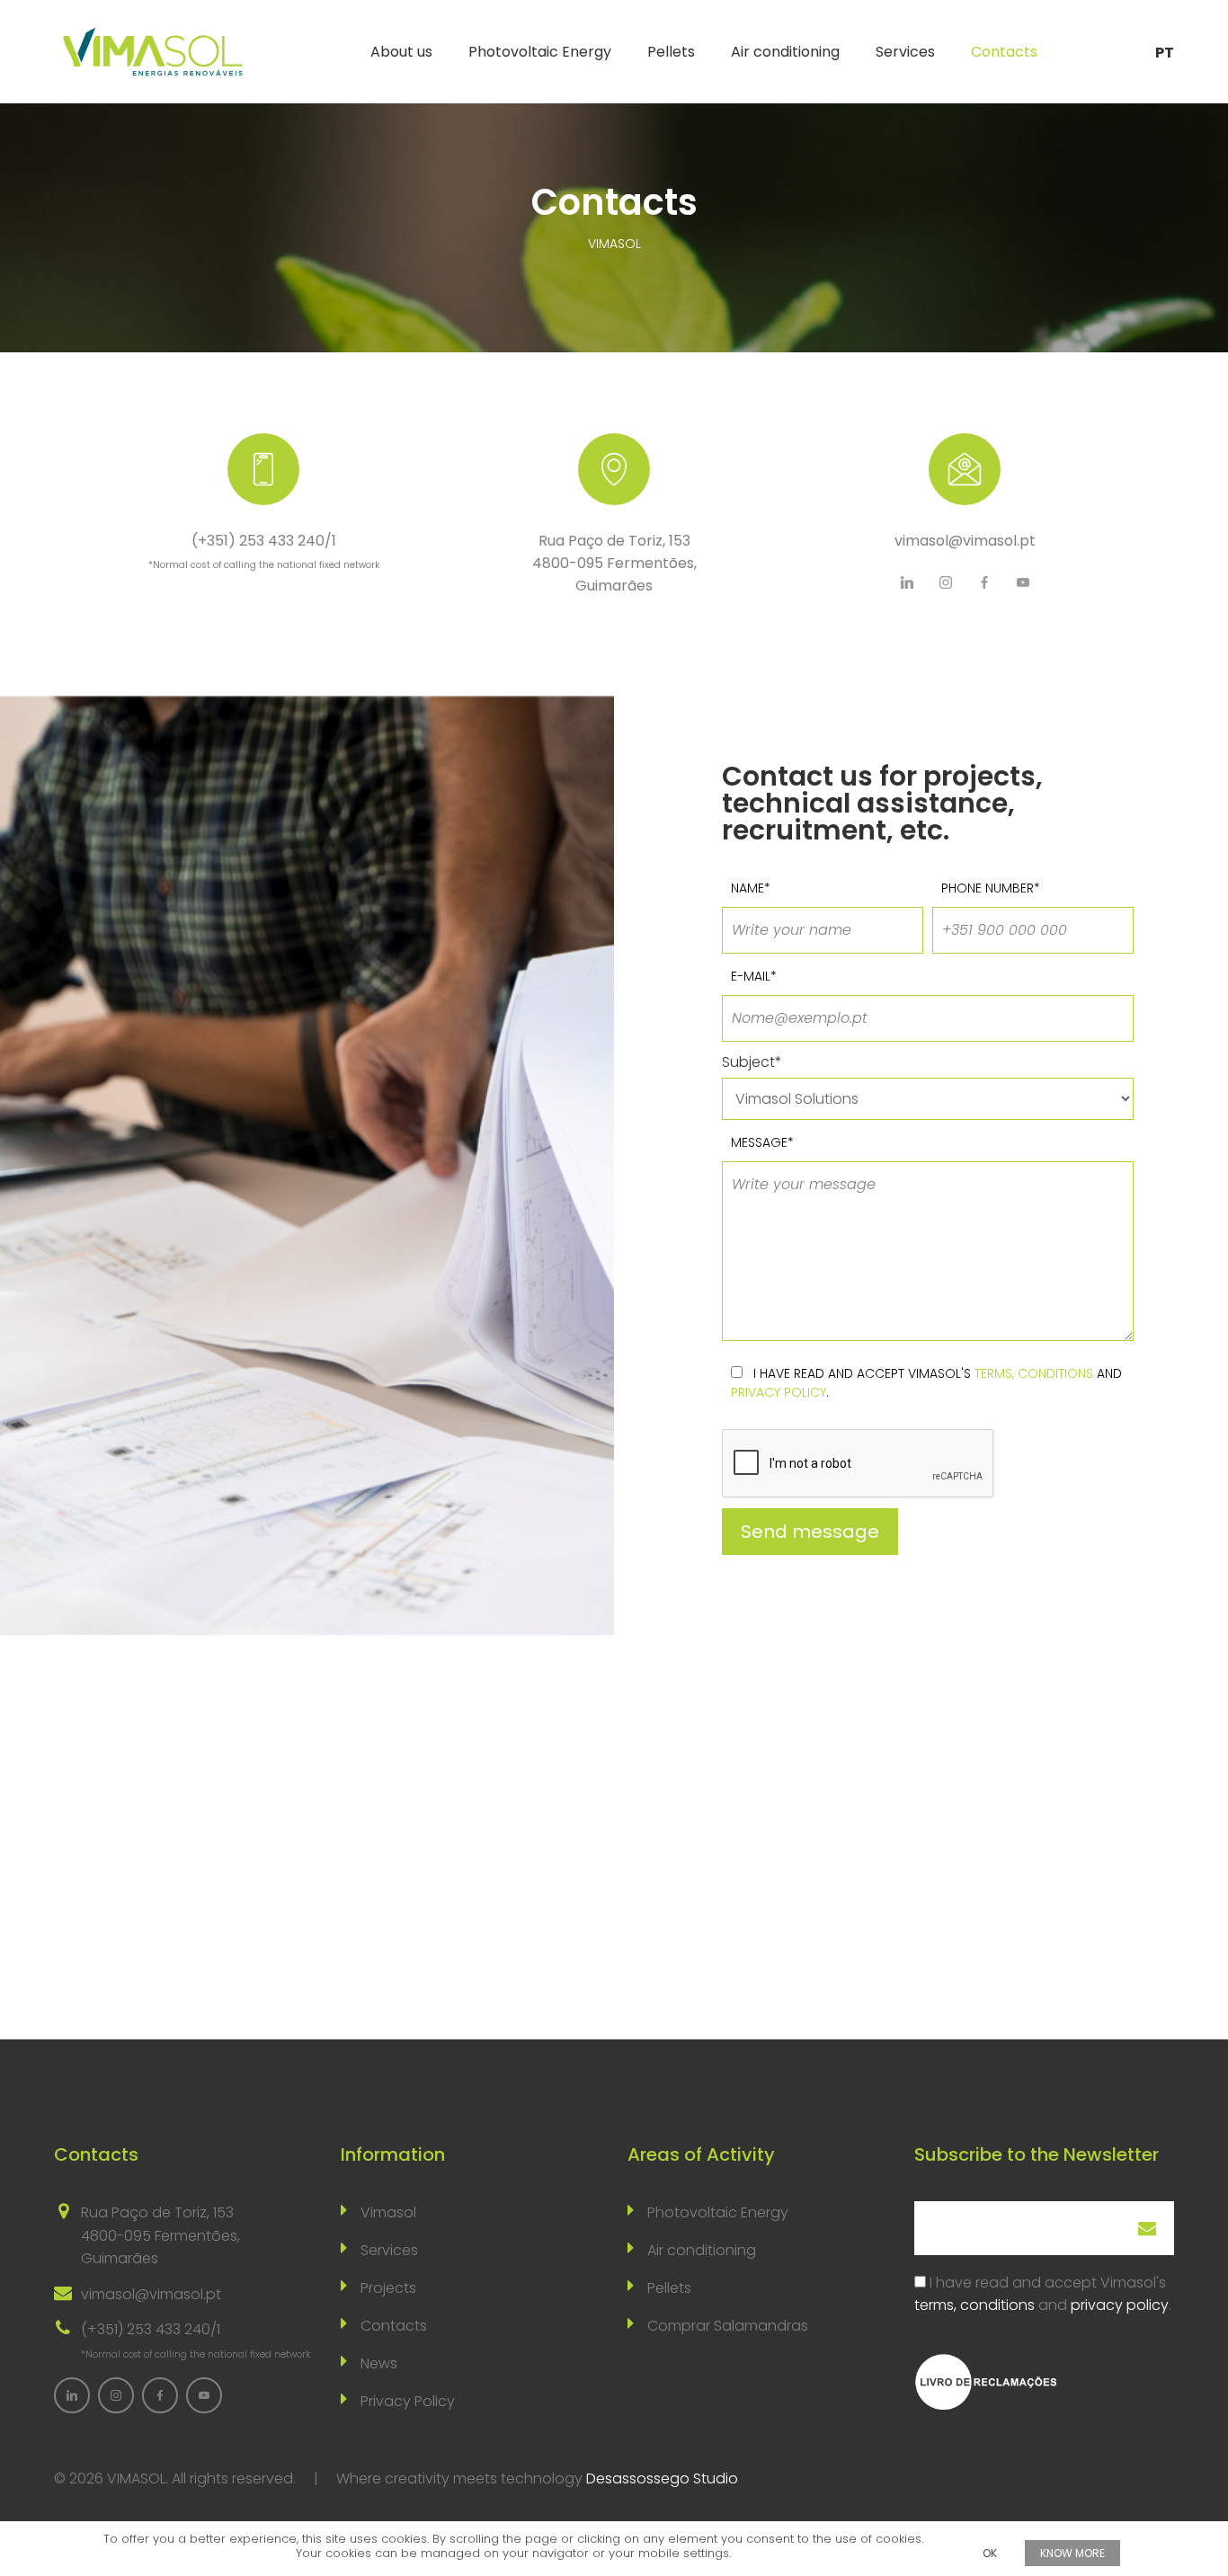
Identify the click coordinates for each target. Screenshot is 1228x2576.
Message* (762, 1142)
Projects (388, 2288)
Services (905, 52)
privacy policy (779, 1392)
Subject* (752, 1062)
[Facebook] (984, 582)
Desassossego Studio (662, 2478)
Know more (1072, 2553)
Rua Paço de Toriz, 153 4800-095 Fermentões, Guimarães (614, 563)
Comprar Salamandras (728, 2326)
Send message (810, 1532)
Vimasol (388, 2212)
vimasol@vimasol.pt (965, 541)
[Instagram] (946, 582)
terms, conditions (1034, 1373)
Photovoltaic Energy (540, 52)
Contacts (1004, 52)
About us (401, 52)
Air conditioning (785, 52)
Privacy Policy (408, 2401)
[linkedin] (907, 582)
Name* (751, 888)
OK (990, 2553)
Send (1147, 2228)
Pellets (671, 52)
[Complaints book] (986, 2381)
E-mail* (754, 976)
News (379, 2363)
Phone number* (991, 888)
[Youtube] (1023, 582)
